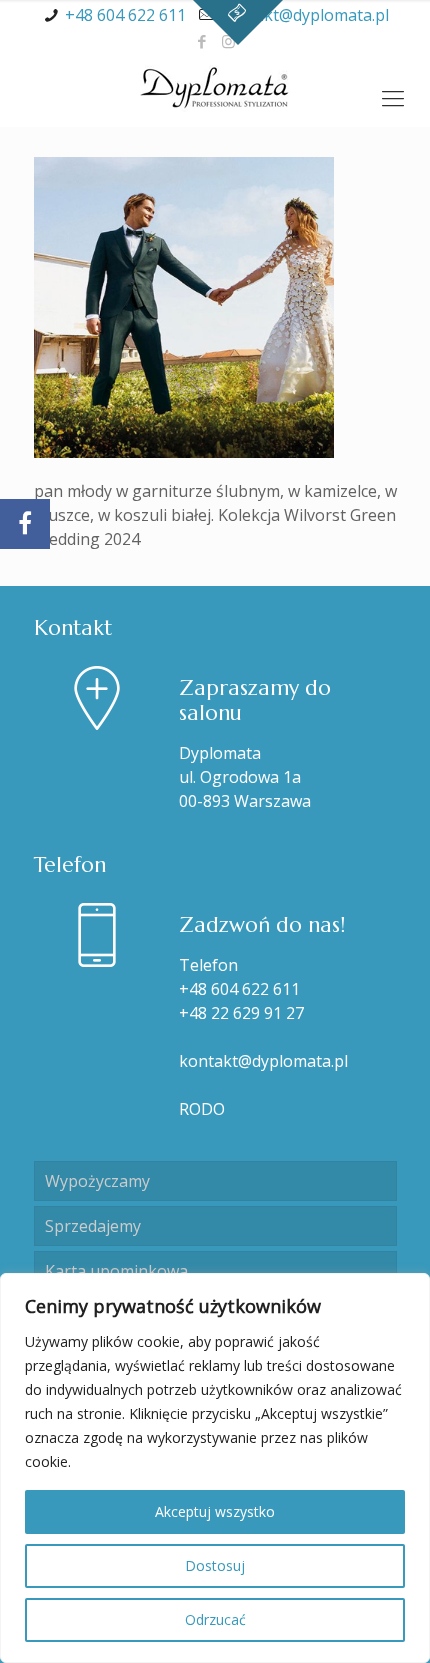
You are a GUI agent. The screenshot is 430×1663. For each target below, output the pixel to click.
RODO (202, 1109)
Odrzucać (215, 1619)
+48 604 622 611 (125, 15)
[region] (215, 1468)
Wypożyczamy (97, 1181)
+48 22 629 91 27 (241, 1013)
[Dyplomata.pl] (215, 87)
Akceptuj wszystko (215, 1511)
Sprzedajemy (93, 1226)
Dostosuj (215, 1565)
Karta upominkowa (116, 1271)
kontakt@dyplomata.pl (304, 15)
